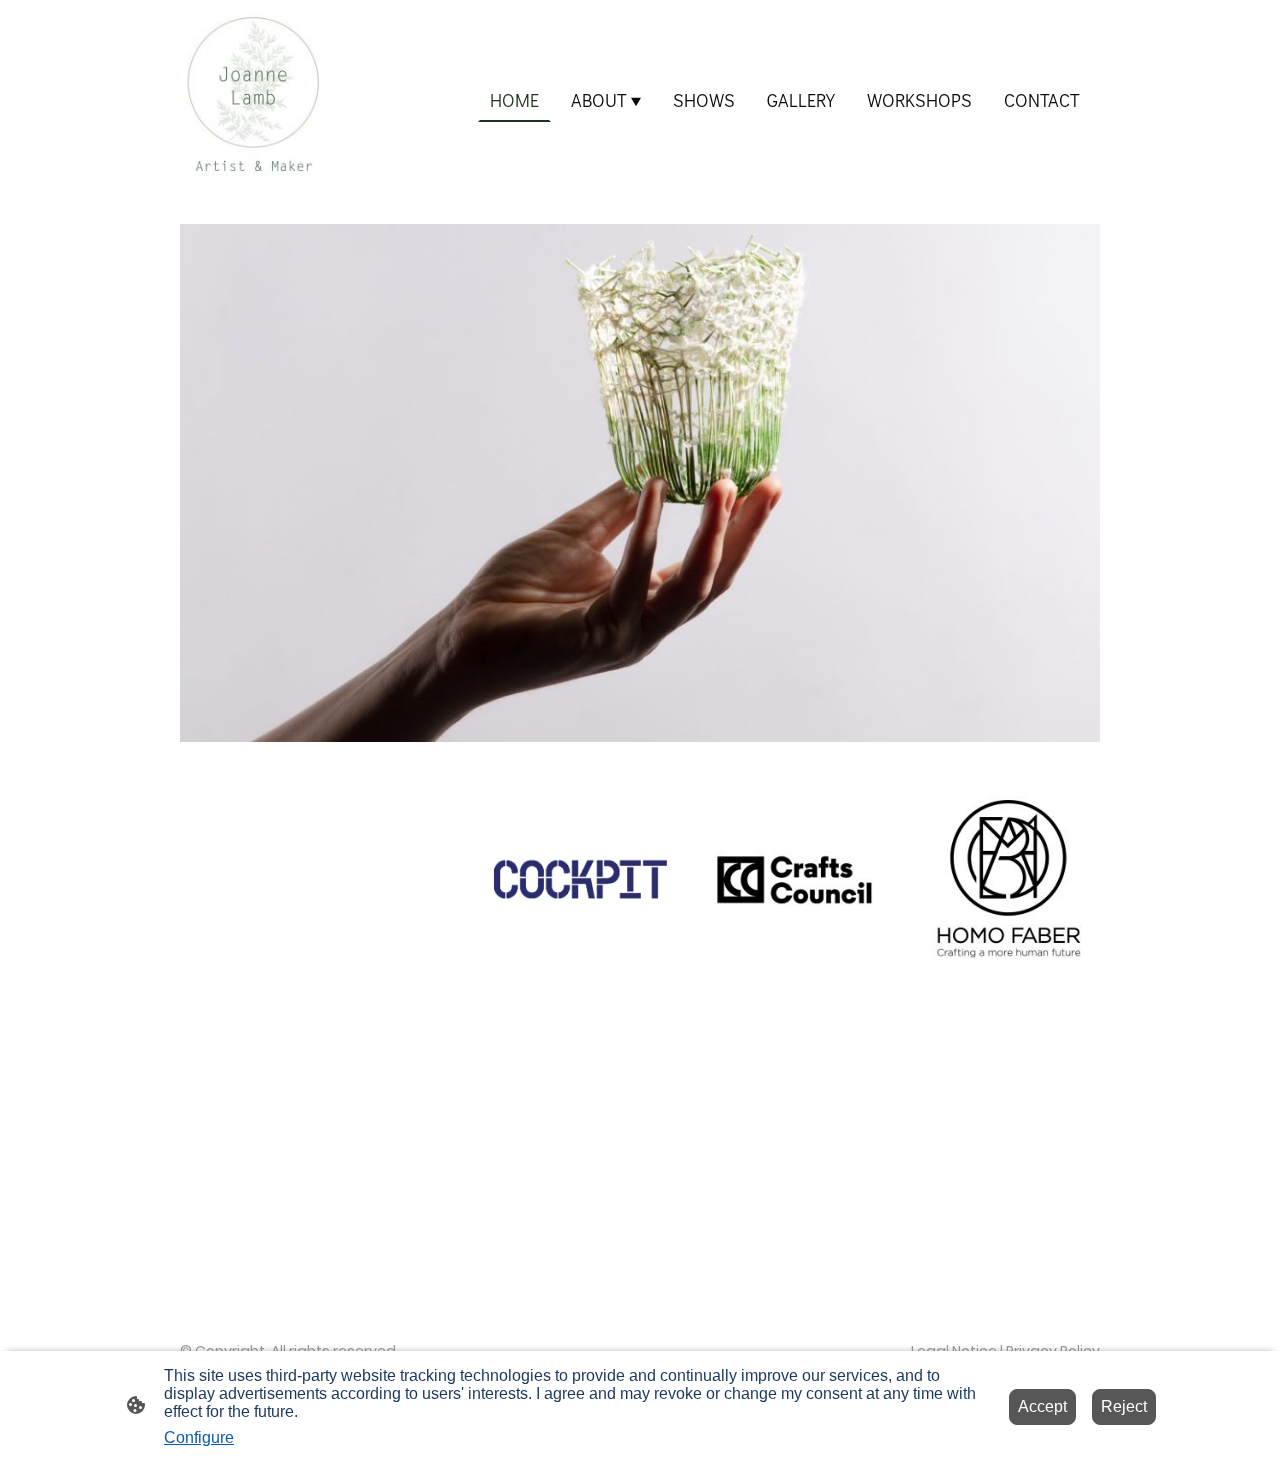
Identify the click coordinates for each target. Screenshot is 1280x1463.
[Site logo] (253, 100)
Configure (199, 1437)
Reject (1124, 1406)
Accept (1042, 1406)
